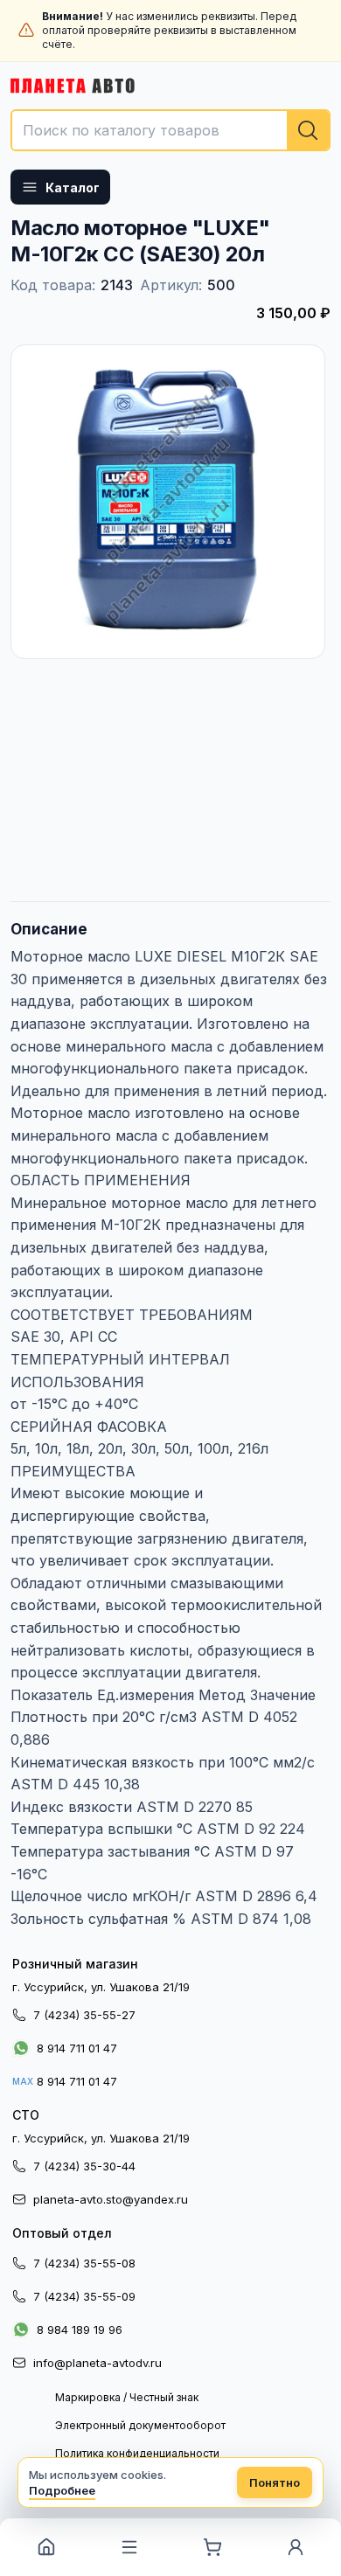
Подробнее (62, 2490)
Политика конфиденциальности (137, 2453)
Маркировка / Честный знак (127, 2397)
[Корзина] (212, 2547)
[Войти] (295, 2547)
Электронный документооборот (140, 2425)
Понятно (275, 2482)
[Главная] (46, 2547)
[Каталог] (129, 2547)
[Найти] (308, 130)
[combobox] (170, 130)
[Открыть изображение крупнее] (168, 502)
